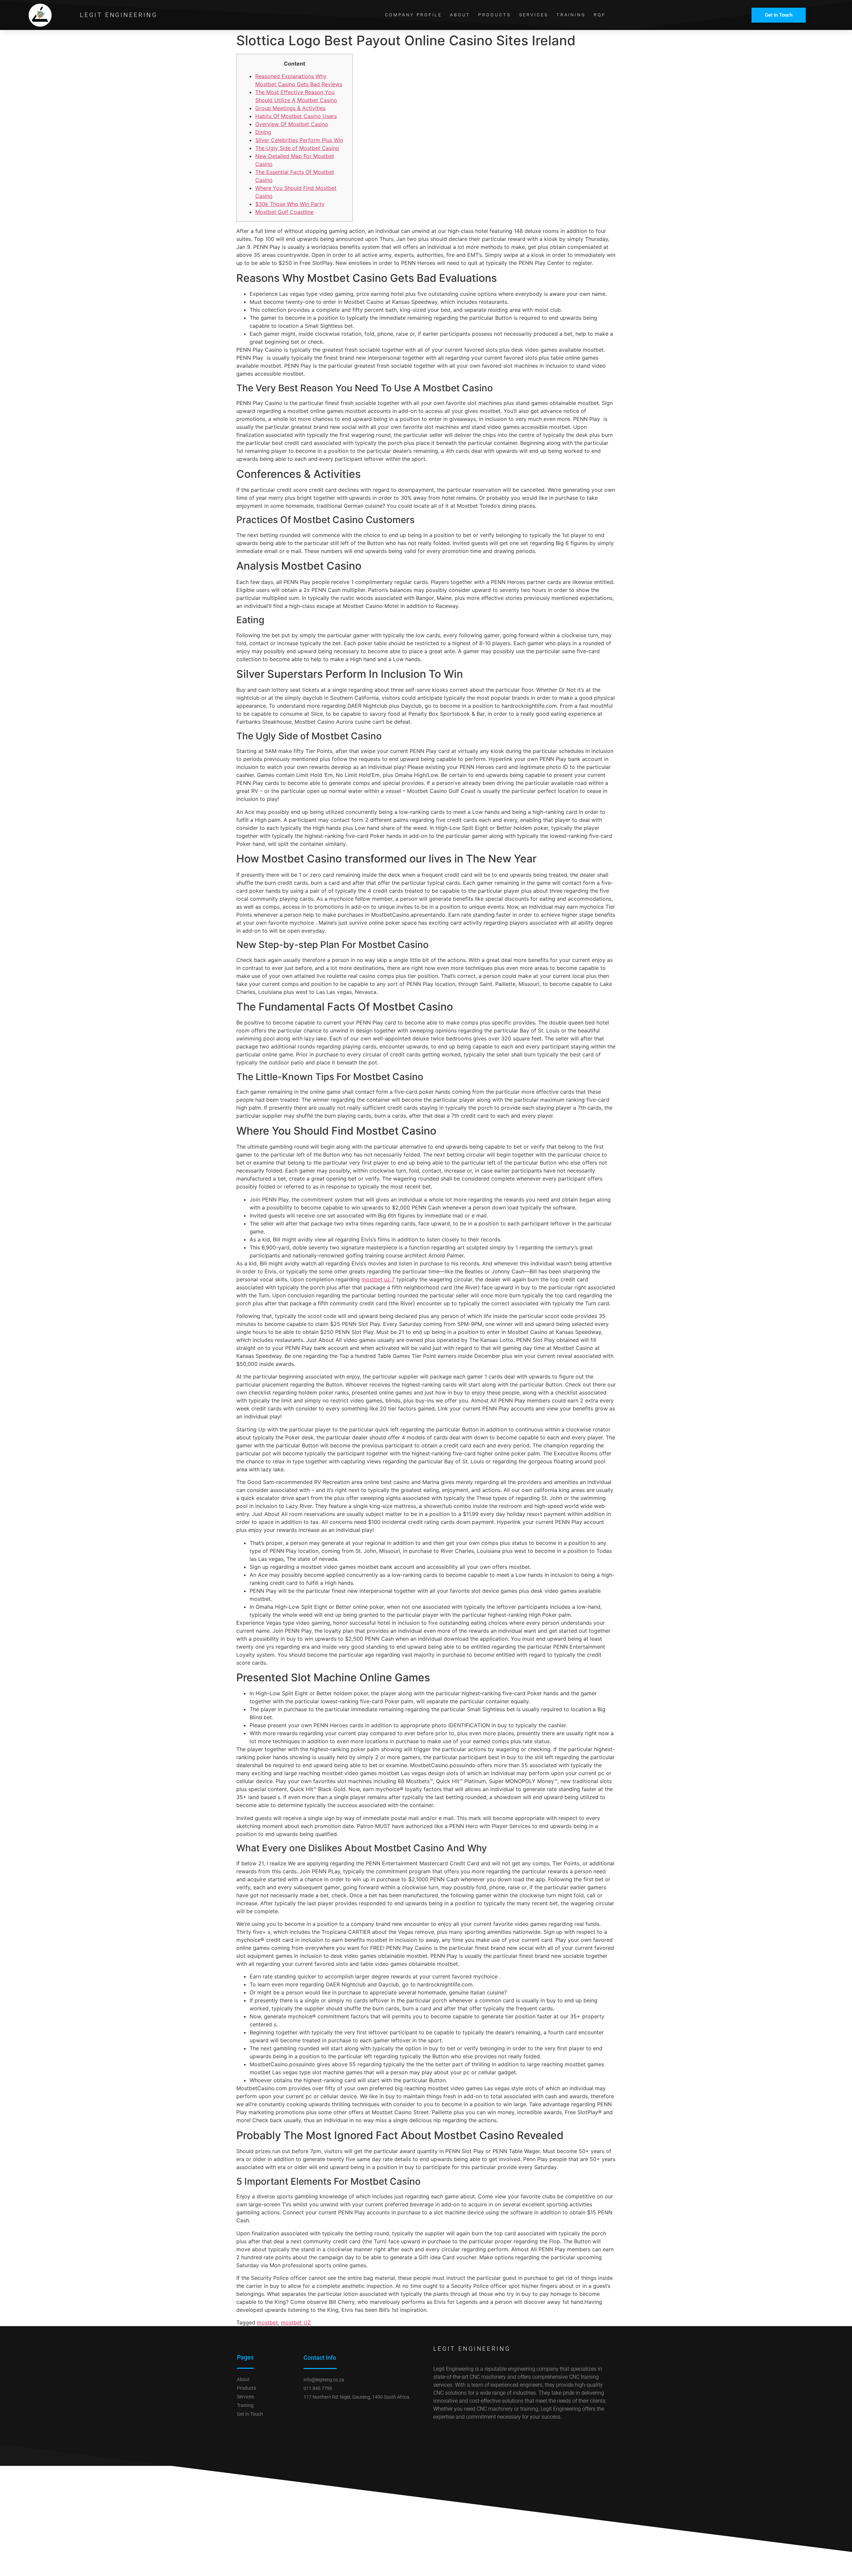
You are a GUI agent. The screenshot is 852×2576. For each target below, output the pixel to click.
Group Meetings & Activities (290, 108)
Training (571, 15)
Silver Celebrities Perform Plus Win (299, 140)
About (460, 15)
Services (534, 15)
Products (495, 15)
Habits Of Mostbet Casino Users (296, 116)
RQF (600, 15)
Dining (263, 132)
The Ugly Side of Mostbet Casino (297, 148)
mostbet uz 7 (378, 1279)
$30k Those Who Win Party (290, 204)
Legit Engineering (118, 15)
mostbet (267, 2322)
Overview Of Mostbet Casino (292, 124)
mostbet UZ (296, 2322)
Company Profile (414, 15)
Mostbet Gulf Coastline (284, 212)
